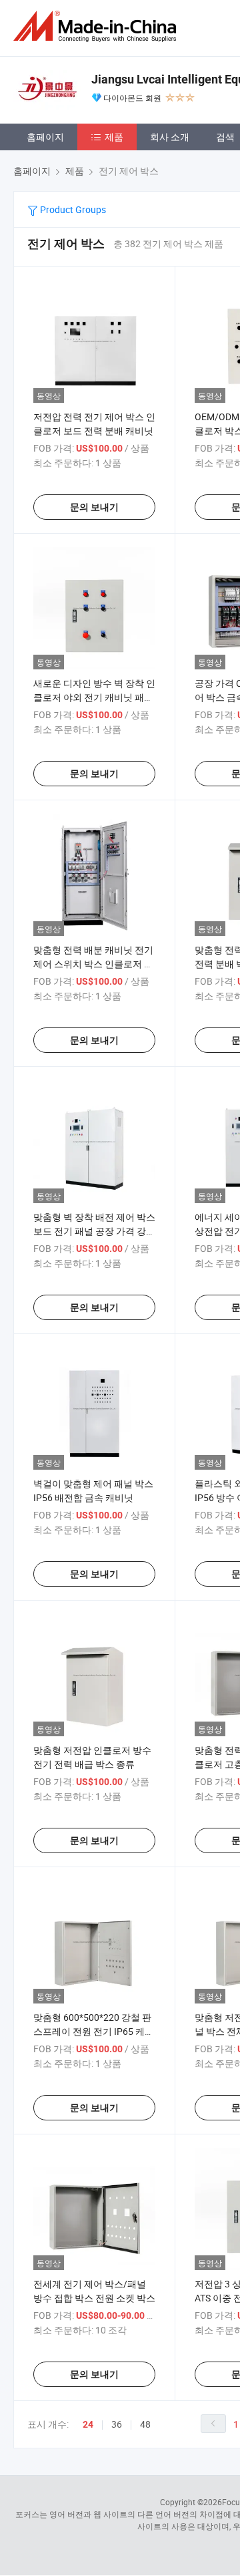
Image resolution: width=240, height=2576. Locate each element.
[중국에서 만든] (97, 26)
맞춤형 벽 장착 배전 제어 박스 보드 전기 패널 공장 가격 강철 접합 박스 (94, 1231)
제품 (114, 137)
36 (117, 2424)
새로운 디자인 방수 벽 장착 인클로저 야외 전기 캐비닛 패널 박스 (94, 697)
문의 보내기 (94, 507)
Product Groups (72, 209)
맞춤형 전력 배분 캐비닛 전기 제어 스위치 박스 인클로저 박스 (93, 964)
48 (145, 2424)
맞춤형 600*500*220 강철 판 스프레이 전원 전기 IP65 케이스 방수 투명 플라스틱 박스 (94, 2031)
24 (88, 2424)
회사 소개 (170, 137)
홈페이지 (45, 137)
